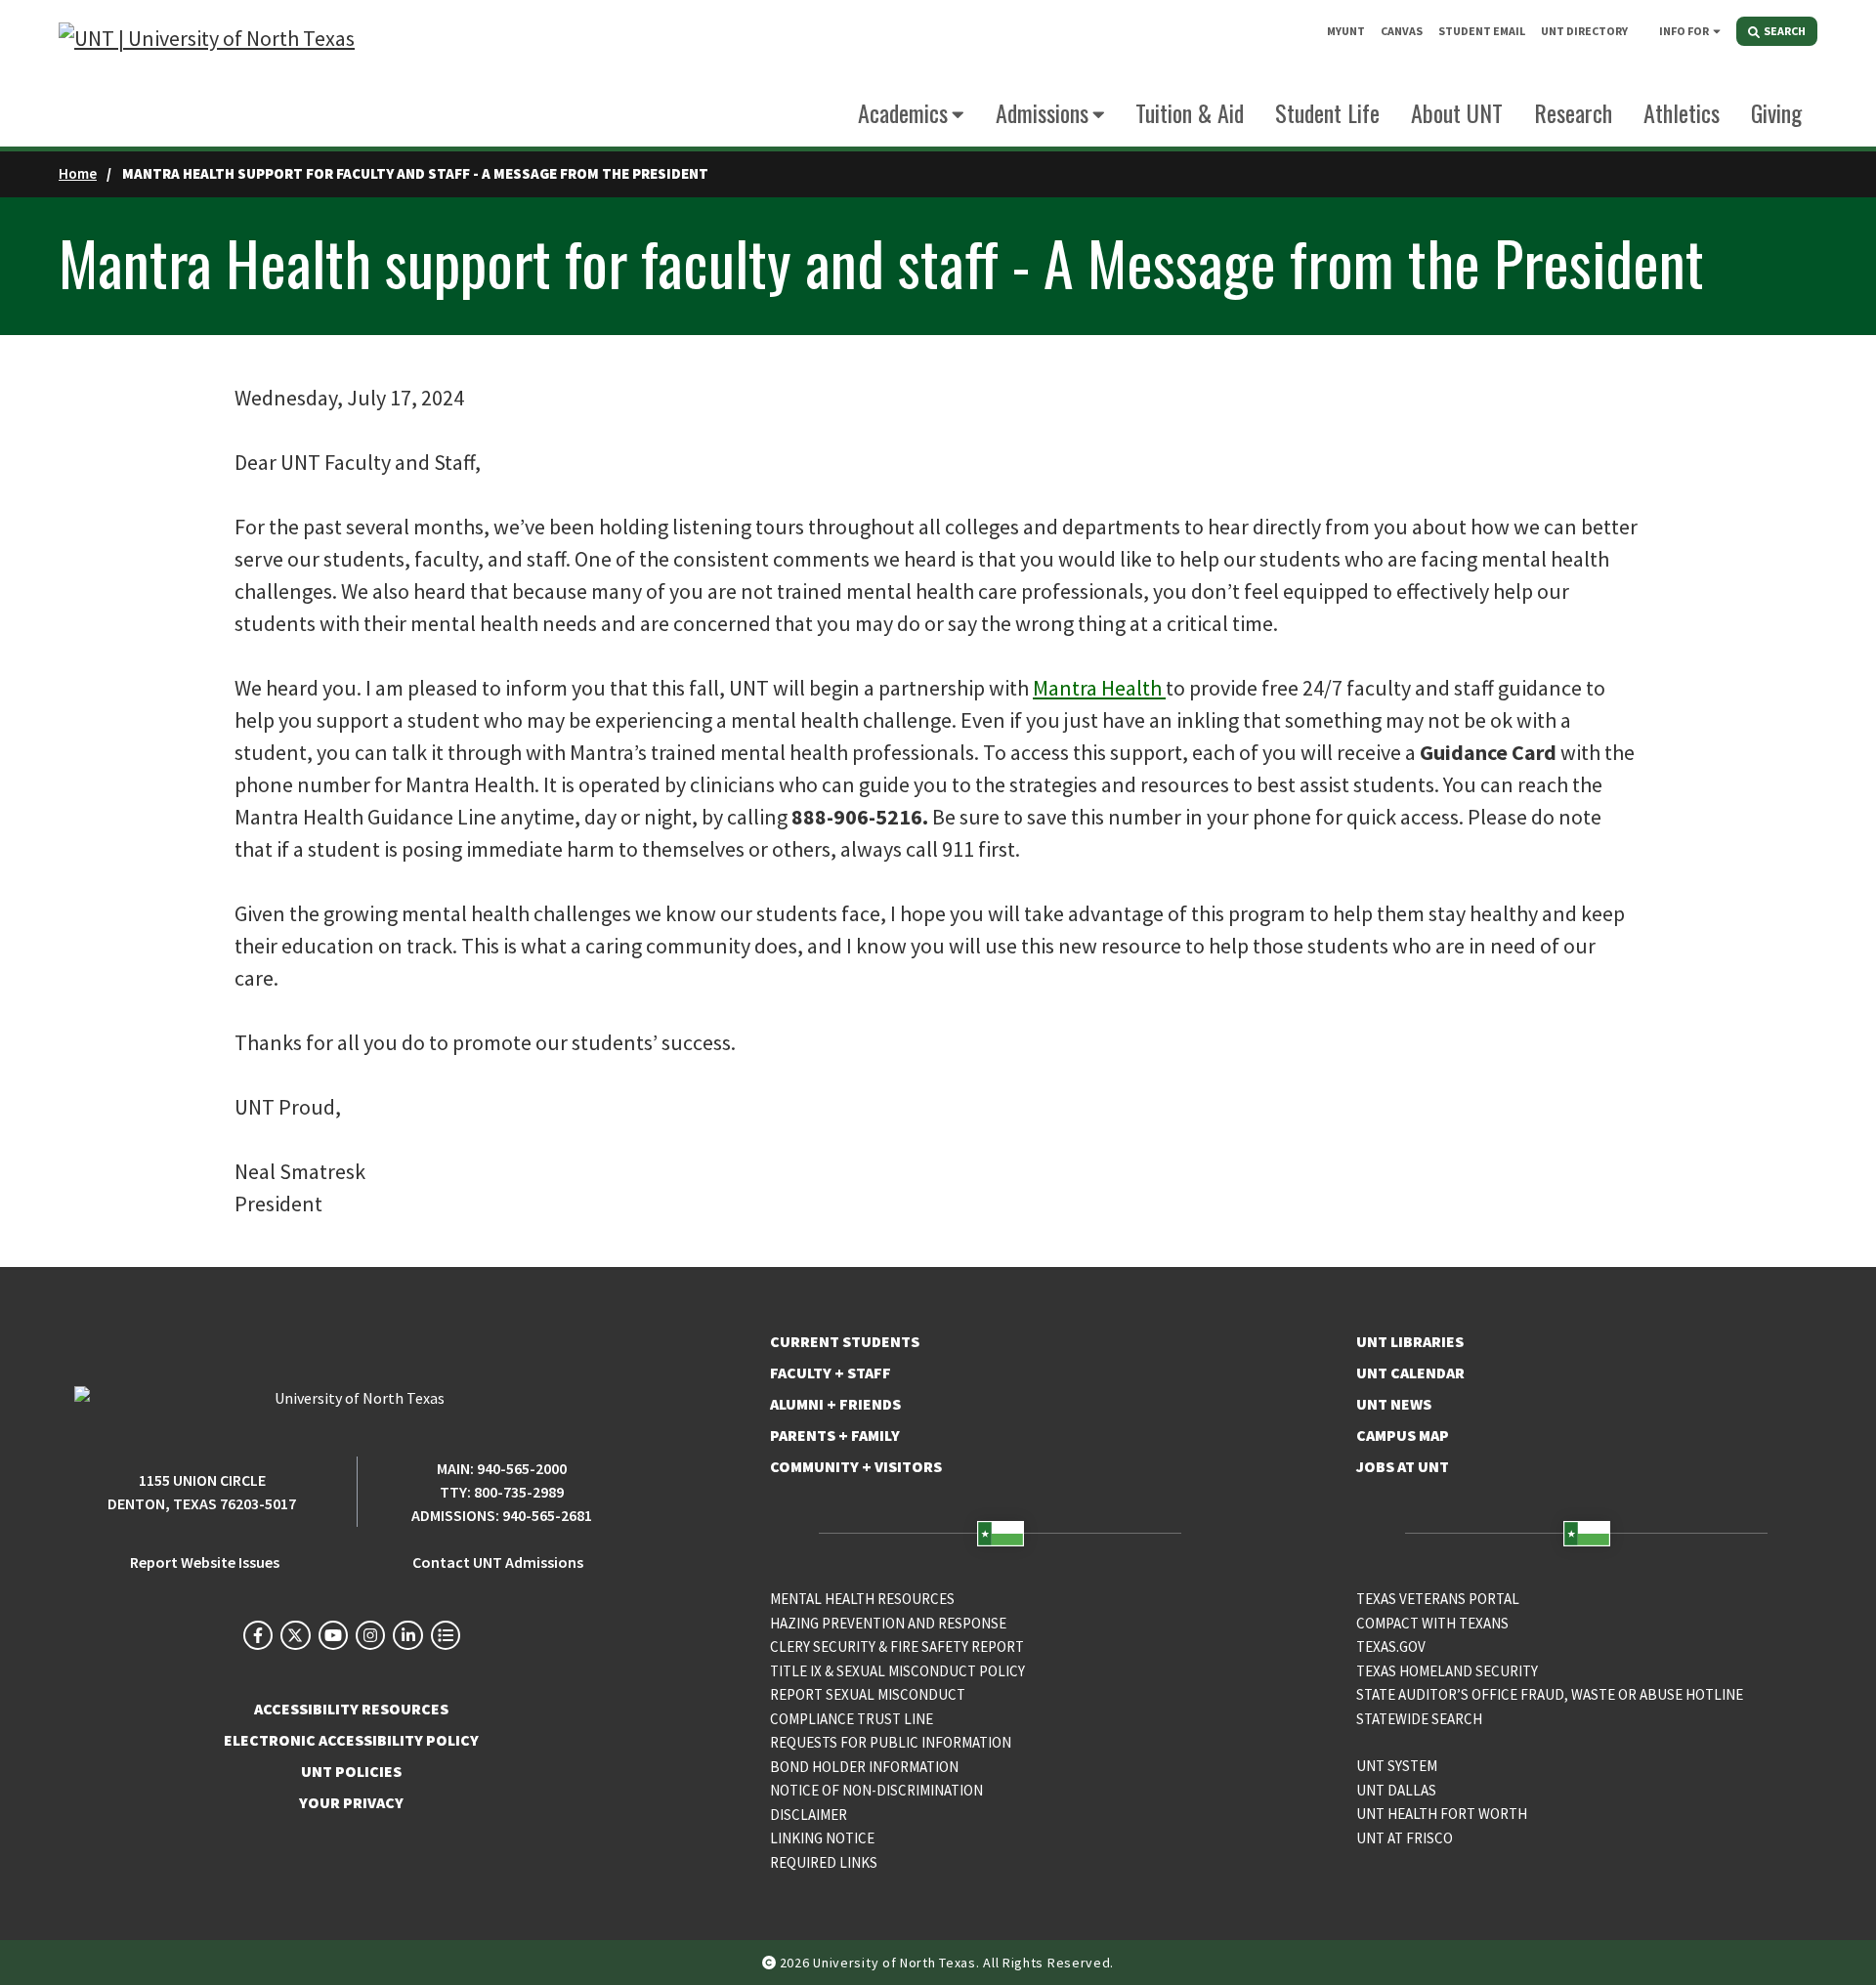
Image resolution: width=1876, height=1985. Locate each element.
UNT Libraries (1410, 1341)
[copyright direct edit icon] (771, 1963)
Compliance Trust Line (852, 1719)
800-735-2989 (519, 1492)
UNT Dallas (1396, 1790)
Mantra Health (1099, 688)
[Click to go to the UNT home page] (207, 74)
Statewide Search (1419, 1719)
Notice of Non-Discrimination (876, 1790)
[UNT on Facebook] (258, 1635)
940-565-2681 (547, 1515)
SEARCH (1784, 31)
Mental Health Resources (862, 1599)
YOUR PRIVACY (351, 1802)
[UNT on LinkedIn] (407, 1635)
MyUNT (1346, 31)
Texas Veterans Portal (1438, 1599)
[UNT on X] (295, 1635)
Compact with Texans (1432, 1623)
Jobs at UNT (1403, 1466)
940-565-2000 (522, 1468)
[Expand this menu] (1717, 30)
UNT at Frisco (1405, 1838)
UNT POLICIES (351, 1771)
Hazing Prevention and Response (888, 1623)
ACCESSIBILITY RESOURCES (351, 1709)
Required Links (824, 1862)
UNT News (1394, 1404)
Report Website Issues (205, 1562)
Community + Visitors (856, 1466)
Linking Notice (822, 1838)
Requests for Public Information (891, 1742)
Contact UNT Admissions (498, 1562)
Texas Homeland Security (1447, 1671)
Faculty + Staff (831, 1373)
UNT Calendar (1410, 1373)
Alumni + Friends (835, 1404)
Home (78, 173)
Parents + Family (835, 1435)
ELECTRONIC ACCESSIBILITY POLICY (351, 1740)
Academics (903, 112)
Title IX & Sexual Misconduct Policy (897, 1671)
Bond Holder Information (864, 1767)
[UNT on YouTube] (333, 1635)
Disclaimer (809, 1815)
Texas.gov (1391, 1647)
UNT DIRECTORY (1584, 31)
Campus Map (1403, 1435)
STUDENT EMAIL (1482, 31)
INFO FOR (1684, 31)
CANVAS (1402, 31)
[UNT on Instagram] (370, 1635)
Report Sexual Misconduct (868, 1694)
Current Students (845, 1341)
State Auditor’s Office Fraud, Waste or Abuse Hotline (1550, 1694)
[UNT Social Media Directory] (446, 1635)
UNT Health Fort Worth (1442, 1814)
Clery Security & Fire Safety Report (897, 1647)
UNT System (1397, 1766)
